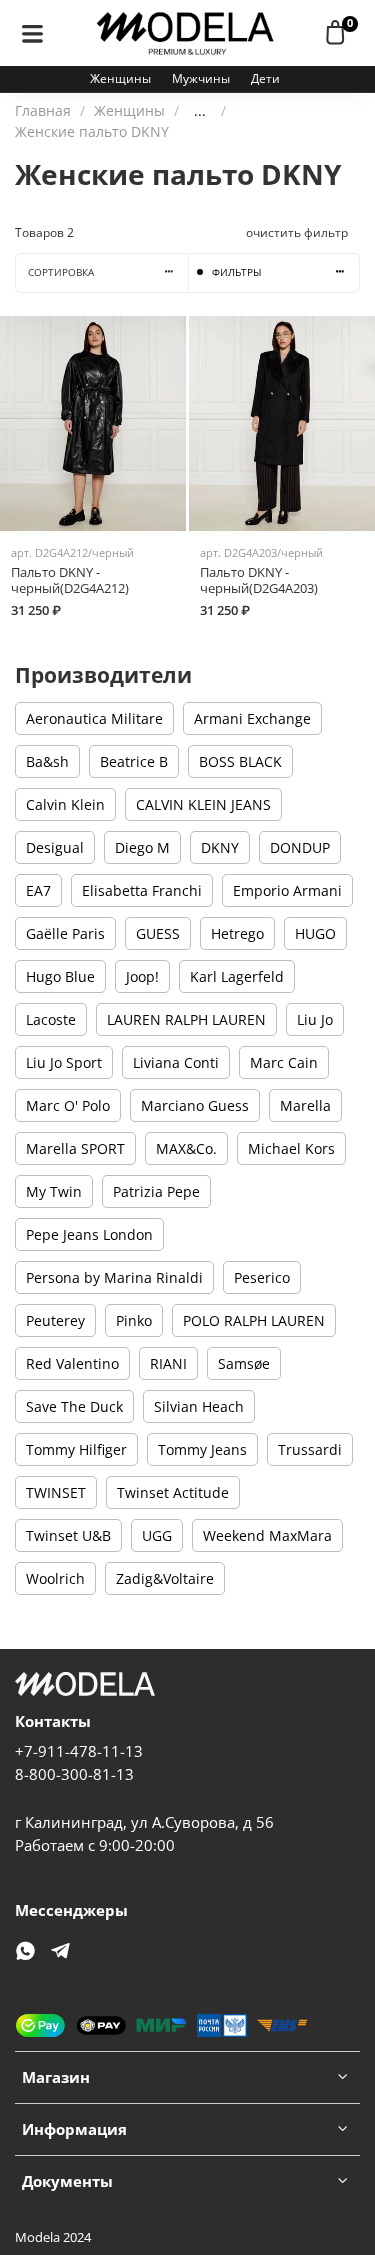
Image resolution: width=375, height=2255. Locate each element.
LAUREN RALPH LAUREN (186, 1019)
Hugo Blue (60, 976)
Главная (43, 110)
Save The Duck (74, 1406)
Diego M (142, 847)
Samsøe (244, 1363)
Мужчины (201, 78)
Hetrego (237, 933)
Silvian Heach (199, 1406)
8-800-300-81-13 (74, 1774)
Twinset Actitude (173, 1492)
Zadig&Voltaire (165, 1578)
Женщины (120, 78)
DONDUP (300, 847)
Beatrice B (134, 761)
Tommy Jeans (202, 1449)
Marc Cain (284, 1062)
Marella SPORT (75, 1148)
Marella (305, 1105)
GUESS (158, 933)
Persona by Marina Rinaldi (114, 1277)
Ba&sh (47, 761)
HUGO (315, 933)
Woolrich (55, 1578)
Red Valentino (72, 1363)
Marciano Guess (195, 1105)
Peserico (262, 1277)
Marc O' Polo (68, 1105)
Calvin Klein (65, 804)
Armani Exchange (252, 718)
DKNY (220, 847)
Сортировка (61, 272)
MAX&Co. (186, 1148)
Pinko (134, 1320)
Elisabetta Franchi (142, 890)
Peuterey (55, 1320)
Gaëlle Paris (65, 933)
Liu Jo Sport (64, 1062)
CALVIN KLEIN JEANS (203, 804)
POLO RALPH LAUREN (254, 1320)
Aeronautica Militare (94, 718)
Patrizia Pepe (156, 1191)
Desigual (55, 847)
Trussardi (310, 1449)
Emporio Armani (287, 890)
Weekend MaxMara (267, 1535)
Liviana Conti (176, 1062)
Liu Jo (315, 1019)
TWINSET (56, 1492)
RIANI (168, 1363)
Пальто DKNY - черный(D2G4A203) (259, 580)
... (200, 111)
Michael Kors (291, 1148)
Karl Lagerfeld (237, 976)
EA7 (38, 890)
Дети (265, 78)
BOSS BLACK (240, 761)
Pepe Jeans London (89, 1234)
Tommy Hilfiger (76, 1449)
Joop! (142, 976)
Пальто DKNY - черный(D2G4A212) (70, 580)
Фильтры (236, 272)
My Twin (54, 1191)
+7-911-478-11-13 (79, 1751)
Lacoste (51, 1019)
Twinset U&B (68, 1535)
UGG (157, 1535)
